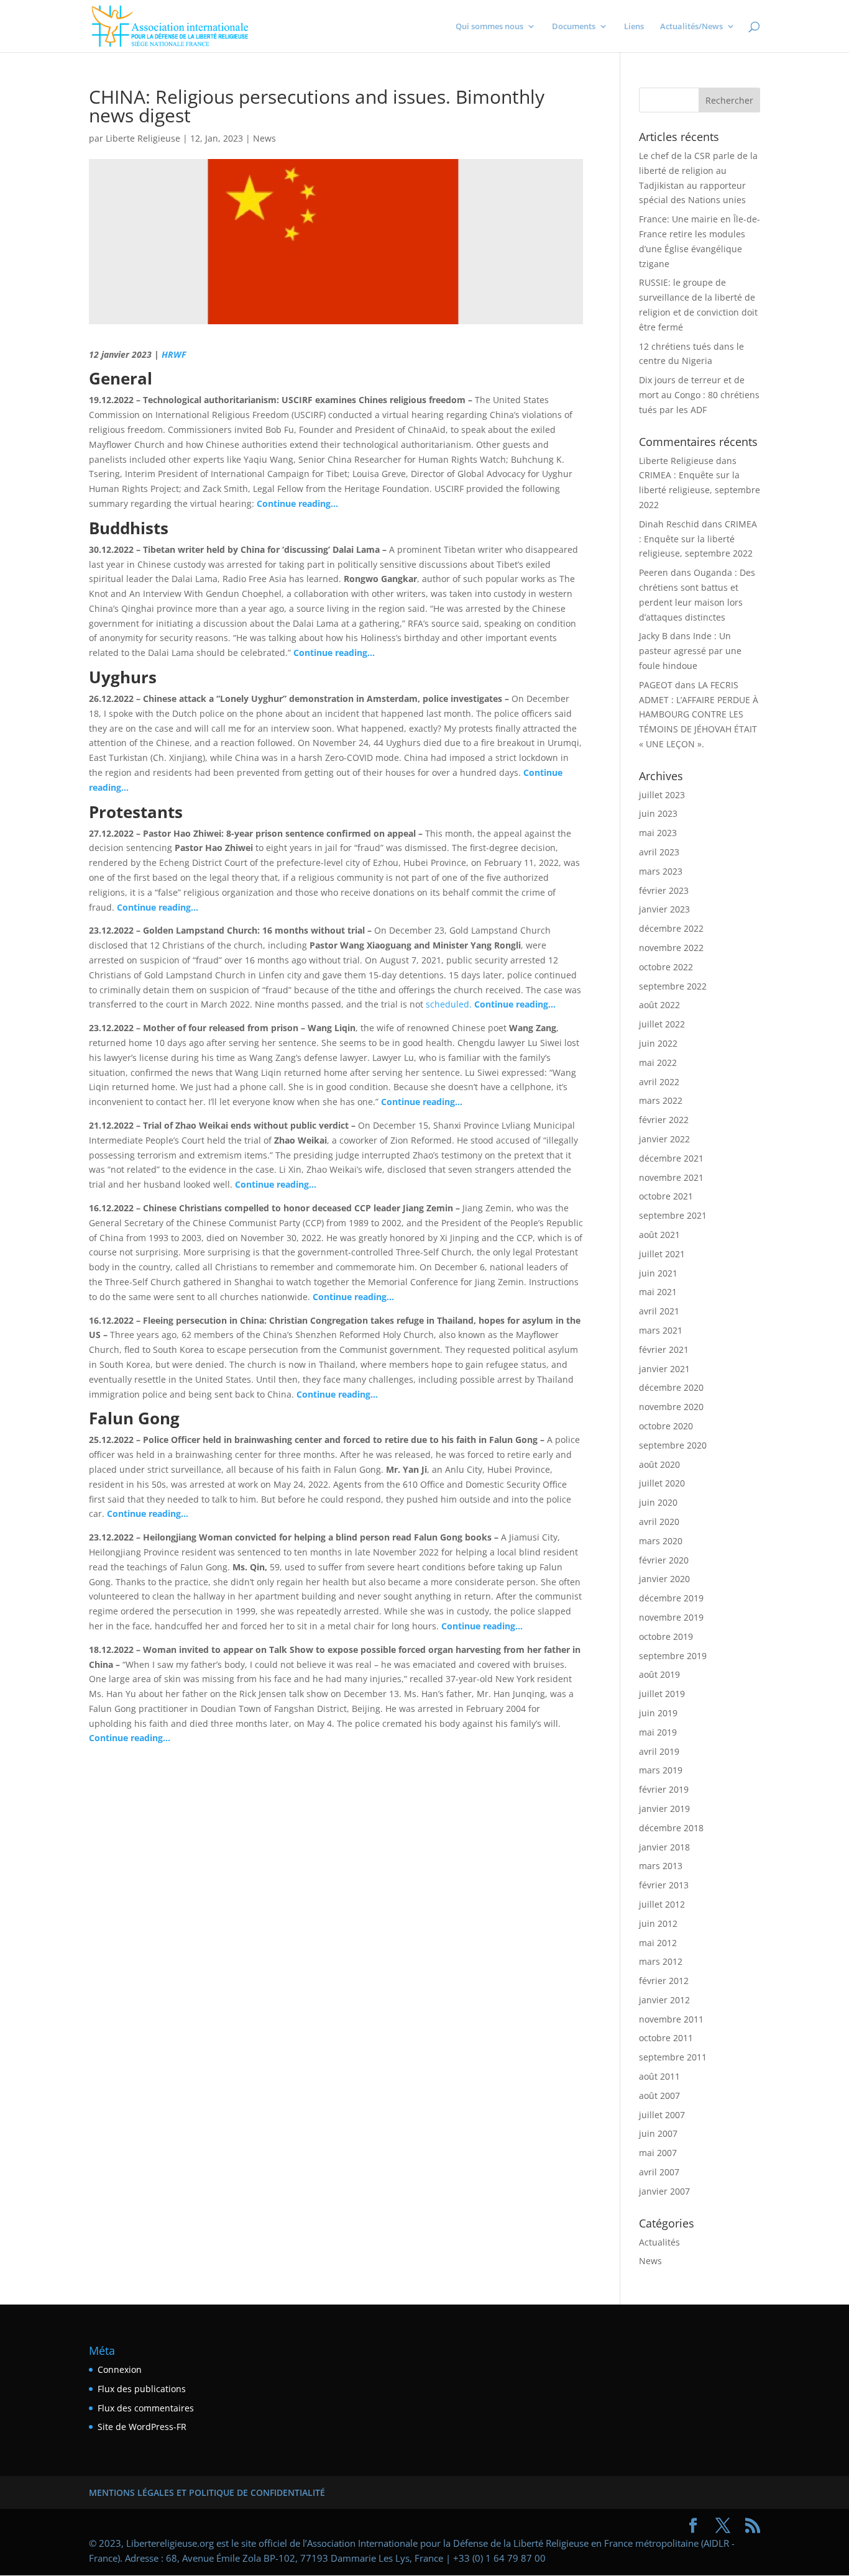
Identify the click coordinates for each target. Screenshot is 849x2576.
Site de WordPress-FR (142, 2427)
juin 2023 (658, 813)
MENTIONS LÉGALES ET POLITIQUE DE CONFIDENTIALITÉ (207, 2492)
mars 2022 (661, 1100)
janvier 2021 (664, 1369)
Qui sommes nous (489, 27)
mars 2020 (661, 1541)
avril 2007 (659, 2172)
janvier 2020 (664, 1579)
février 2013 (664, 1885)
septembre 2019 (673, 1656)
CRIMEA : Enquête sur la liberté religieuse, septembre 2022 (700, 490)
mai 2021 (658, 1292)
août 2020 (659, 1464)
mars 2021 (661, 1330)
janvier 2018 (664, 1847)
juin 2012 (658, 1923)
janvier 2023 (664, 909)
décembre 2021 (671, 1158)
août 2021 (659, 1235)
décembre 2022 (671, 928)
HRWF (174, 354)
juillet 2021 (662, 1254)
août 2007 (659, 2096)
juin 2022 (658, 1043)
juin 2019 (658, 1713)
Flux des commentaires (146, 2408)
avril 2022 (659, 1082)
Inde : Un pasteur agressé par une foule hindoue (690, 651)
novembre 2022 (671, 948)
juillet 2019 (662, 1694)
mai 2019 (658, 1732)
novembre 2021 (671, 1177)
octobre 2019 (666, 1636)
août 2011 (659, 2076)
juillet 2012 (662, 1904)
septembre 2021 (673, 1215)
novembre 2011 (671, 2019)
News (264, 138)
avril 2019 (659, 1751)
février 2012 (664, 1981)
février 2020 (664, 1560)
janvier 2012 (664, 2000)
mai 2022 (658, 1063)
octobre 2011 (666, 2038)
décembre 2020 (671, 1387)
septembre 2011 (673, 2057)
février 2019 (664, 1789)
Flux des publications (142, 2389)
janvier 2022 (664, 1139)
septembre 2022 (673, 986)
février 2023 (664, 890)
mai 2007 (658, 2153)
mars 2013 (661, 1866)
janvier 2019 (664, 1809)
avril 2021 (659, 1311)
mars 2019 (661, 1770)
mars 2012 (661, 1961)
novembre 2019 (671, 1617)
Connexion (120, 2369)
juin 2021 (658, 1273)
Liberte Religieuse (143, 138)
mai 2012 (658, 1943)
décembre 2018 (671, 1828)
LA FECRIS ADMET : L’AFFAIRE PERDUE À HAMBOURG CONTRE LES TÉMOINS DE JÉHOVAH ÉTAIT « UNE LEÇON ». (699, 714)
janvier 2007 (664, 2191)
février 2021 (664, 1349)
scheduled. (450, 1004)
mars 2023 (661, 871)
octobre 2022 (666, 967)
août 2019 (659, 1674)
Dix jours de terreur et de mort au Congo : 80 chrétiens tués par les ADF (699, 395)
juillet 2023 (662, 795)
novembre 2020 (671, 1407)
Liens (634, 27)
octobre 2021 (666, 1196)
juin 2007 (658, 2133)
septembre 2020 (673, 1445)
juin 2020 (658, 1502)
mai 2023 (658, 833)
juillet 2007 (662, 2115)
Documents (574, 27)
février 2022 (664, 1120)
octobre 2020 (666, 1426)
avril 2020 (659, 1522)
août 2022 (659, 1005)
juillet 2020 (662, 1483)
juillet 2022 (662, 1024)
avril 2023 (659, 852)
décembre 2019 (671, 1598)
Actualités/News (691, 27)
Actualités (659, 2242)
